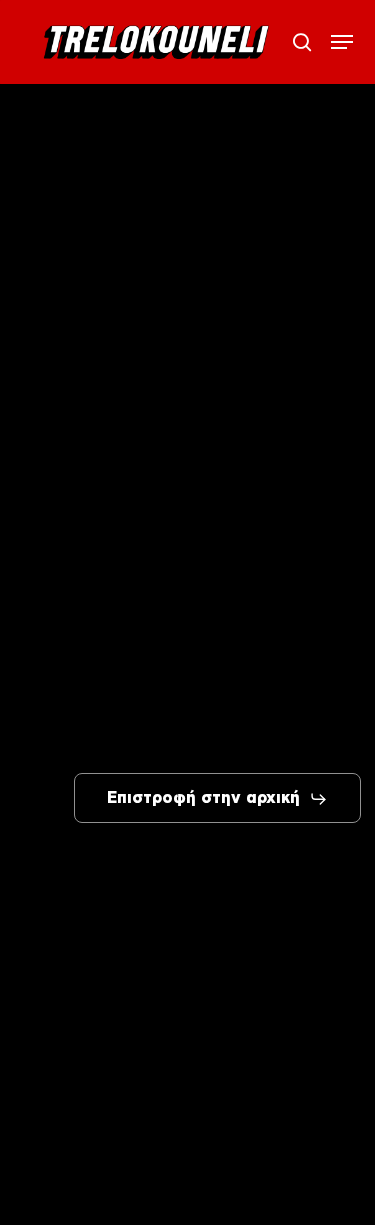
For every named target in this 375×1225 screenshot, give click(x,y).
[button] (342, 42)
